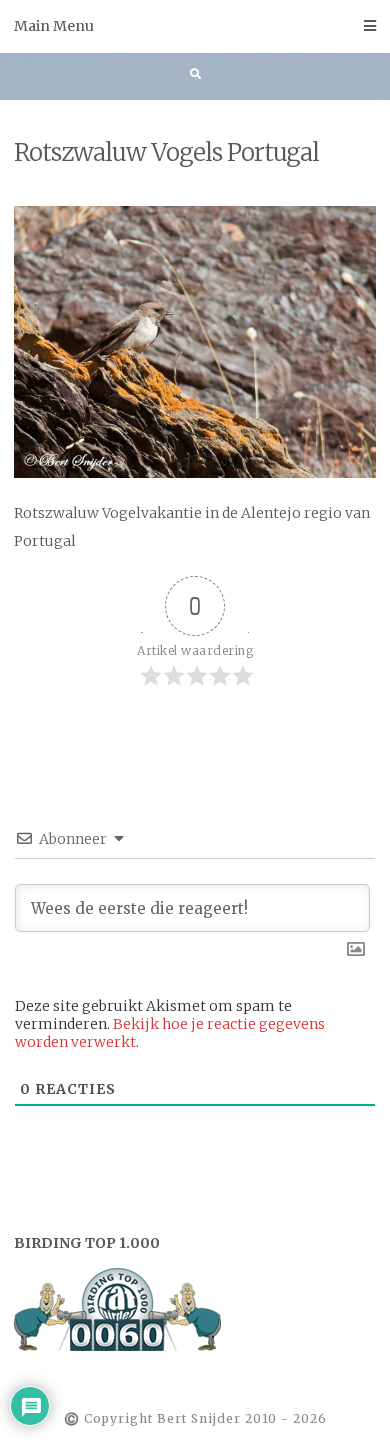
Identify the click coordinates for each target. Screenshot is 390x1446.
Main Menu (54, 26)
